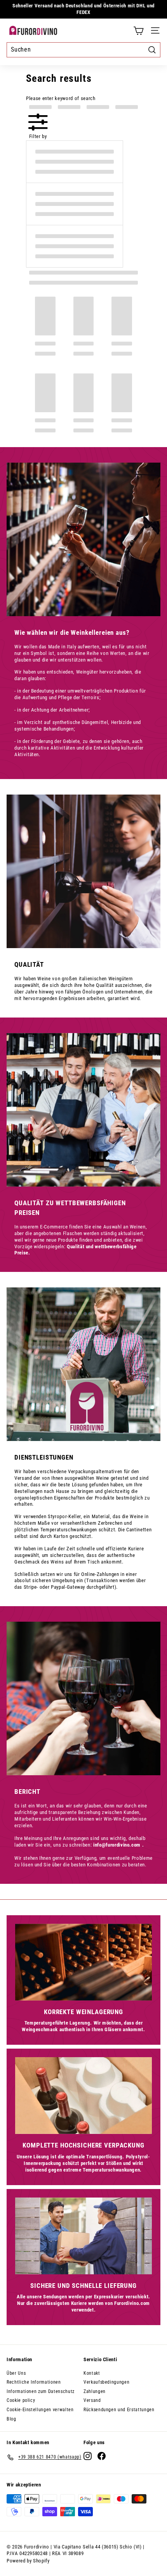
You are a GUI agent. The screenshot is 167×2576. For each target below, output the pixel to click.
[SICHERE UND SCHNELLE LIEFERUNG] (83, 2236)
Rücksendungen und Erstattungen (119, 2410)
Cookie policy (21, 2400)
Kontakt (92, 2373)
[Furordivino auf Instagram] (88, 2456)
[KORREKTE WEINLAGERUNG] (83, 1962)
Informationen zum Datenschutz (41, 2391)
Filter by (38, 136)
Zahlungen (95, 2391)
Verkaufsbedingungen (106, 2382)
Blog (11, 2419)
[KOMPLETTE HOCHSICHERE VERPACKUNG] (83, 2096)
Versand (92, 2400)
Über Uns (16, 2373)
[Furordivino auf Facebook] (102, 2456)
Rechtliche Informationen (34, 2382)
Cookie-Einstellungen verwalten (40, 2410)
